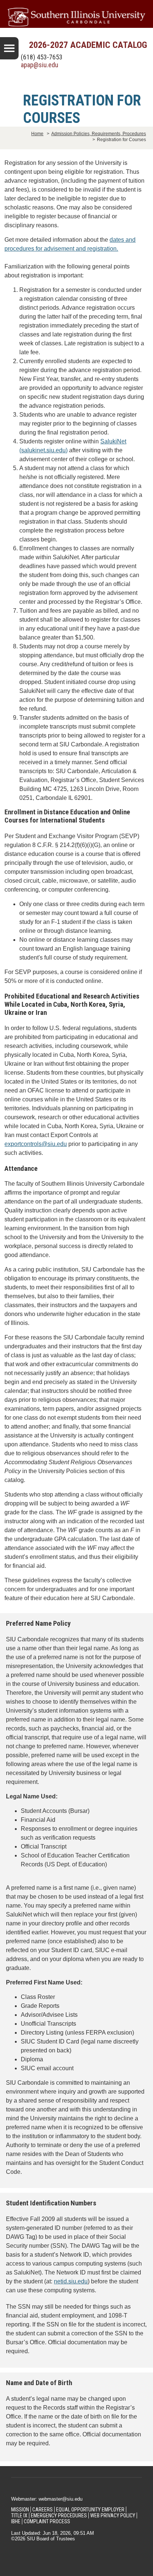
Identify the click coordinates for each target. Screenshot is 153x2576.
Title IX (19, 2515)
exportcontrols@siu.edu (36, 1144)
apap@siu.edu (40, 65)
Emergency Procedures (59, 2515)
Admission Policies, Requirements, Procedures (99, 134)
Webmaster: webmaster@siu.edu (47, 2499)
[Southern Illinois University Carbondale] (76, 17)
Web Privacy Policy (113, 2515)
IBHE (16, 2521)
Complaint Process (47, 2521)
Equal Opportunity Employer (90, 2510)
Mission (20, 2510)
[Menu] (9, 48)
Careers (43, 2510)
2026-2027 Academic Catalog (88, 45)
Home (37, 134)
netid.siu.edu (71, 2281)
